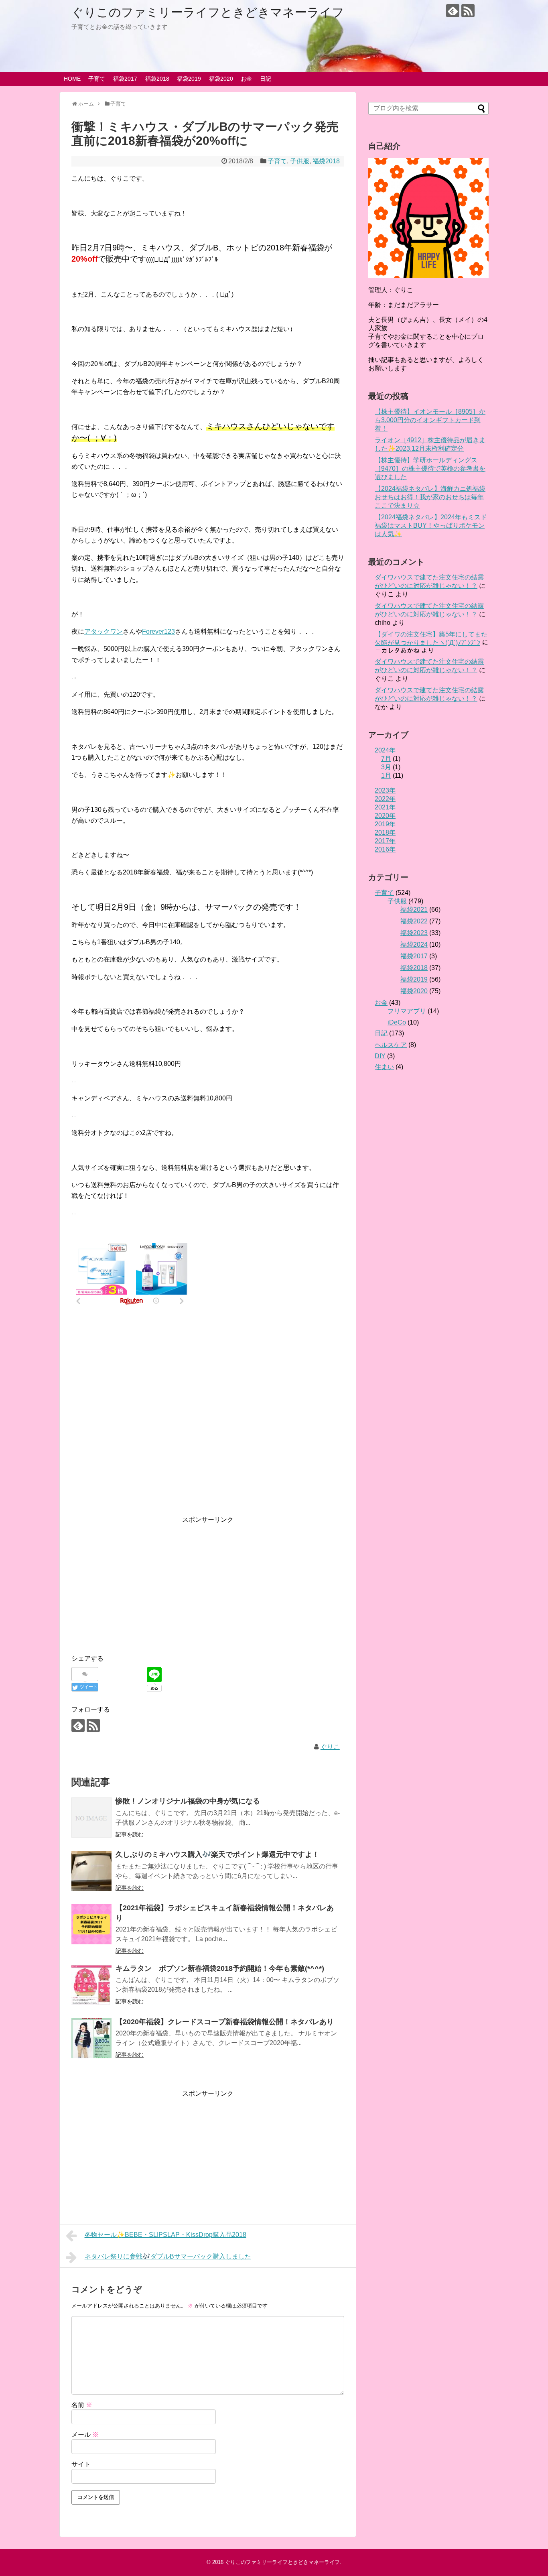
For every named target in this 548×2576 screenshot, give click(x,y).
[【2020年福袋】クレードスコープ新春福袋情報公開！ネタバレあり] (91, 2038)
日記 (266, 79)
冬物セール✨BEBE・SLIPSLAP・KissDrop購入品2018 (165, 2235)
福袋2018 (157, 79)
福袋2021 (414, 910)
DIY (380, 1056)
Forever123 (158, 631)
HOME (72, 79)
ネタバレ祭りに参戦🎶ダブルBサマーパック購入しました (168, 2256)
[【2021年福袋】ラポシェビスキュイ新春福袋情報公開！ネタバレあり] (91, 1924)
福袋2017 (125, 79)
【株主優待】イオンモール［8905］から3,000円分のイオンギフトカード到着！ (430, 420)
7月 (386, 759)
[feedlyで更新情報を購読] (453, 11)
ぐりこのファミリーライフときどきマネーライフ (208, 12)
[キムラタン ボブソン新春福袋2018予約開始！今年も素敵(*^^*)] (91, 1985)
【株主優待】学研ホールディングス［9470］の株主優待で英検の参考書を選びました (430, 469)
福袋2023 (414, 933)
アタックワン (104, 631)
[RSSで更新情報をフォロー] (468, 11)
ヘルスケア (391, 1045)
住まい (384, 1067)
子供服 (300, 161)
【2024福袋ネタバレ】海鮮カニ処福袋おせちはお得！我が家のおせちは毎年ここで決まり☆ (430, 497)
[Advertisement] (208, 1409)
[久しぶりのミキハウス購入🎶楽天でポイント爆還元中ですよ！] (91, 1871)
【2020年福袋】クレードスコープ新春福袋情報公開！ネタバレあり (225, 2022)
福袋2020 (221, 79)
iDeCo (397, 1022)
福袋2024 (414, 944)
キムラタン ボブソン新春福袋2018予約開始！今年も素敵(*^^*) (220, 1968)
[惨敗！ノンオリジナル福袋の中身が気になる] (91, 1818)
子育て (97, 79)
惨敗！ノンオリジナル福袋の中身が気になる (188, 1801)
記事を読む (130, 1834)
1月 (386, 776)
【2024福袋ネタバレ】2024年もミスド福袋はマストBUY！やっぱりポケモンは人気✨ (431, 526)
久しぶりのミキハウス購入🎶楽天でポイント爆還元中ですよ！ (217, 1854)
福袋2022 (414, 921)
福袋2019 (189, 79)
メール (85, 2435)
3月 (386, 767)
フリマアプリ (407, 1011)
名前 (82, 2405)
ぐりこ (330, 1747)
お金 (246, 79)
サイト (81, 2464)
